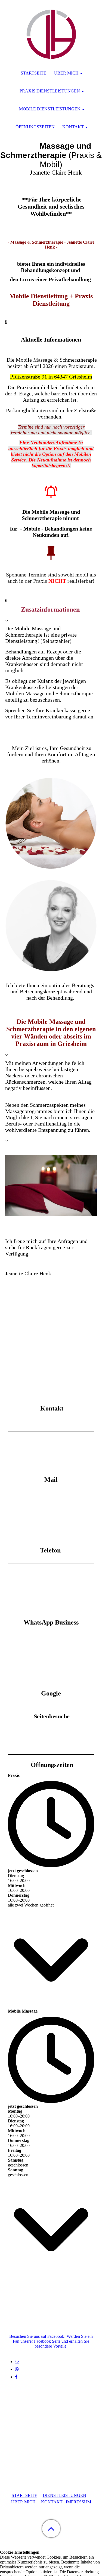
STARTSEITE (24, 2495)
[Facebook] (16, 2377)
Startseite (33, 73)
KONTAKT (52, 2502)
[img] (51, 34)
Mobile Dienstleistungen (50, 109)
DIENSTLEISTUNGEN (64, 2495)
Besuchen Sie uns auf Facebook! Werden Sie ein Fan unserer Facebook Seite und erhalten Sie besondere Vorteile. (51, 2341)
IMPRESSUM (78, 2502)
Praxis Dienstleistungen (50, 91)
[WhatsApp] (17, 2369)
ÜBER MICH (23, 2502)
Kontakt (73, 127)
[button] (51, 2529)
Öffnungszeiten (35, 127)
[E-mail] (17, 2362)
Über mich (66, 73)
